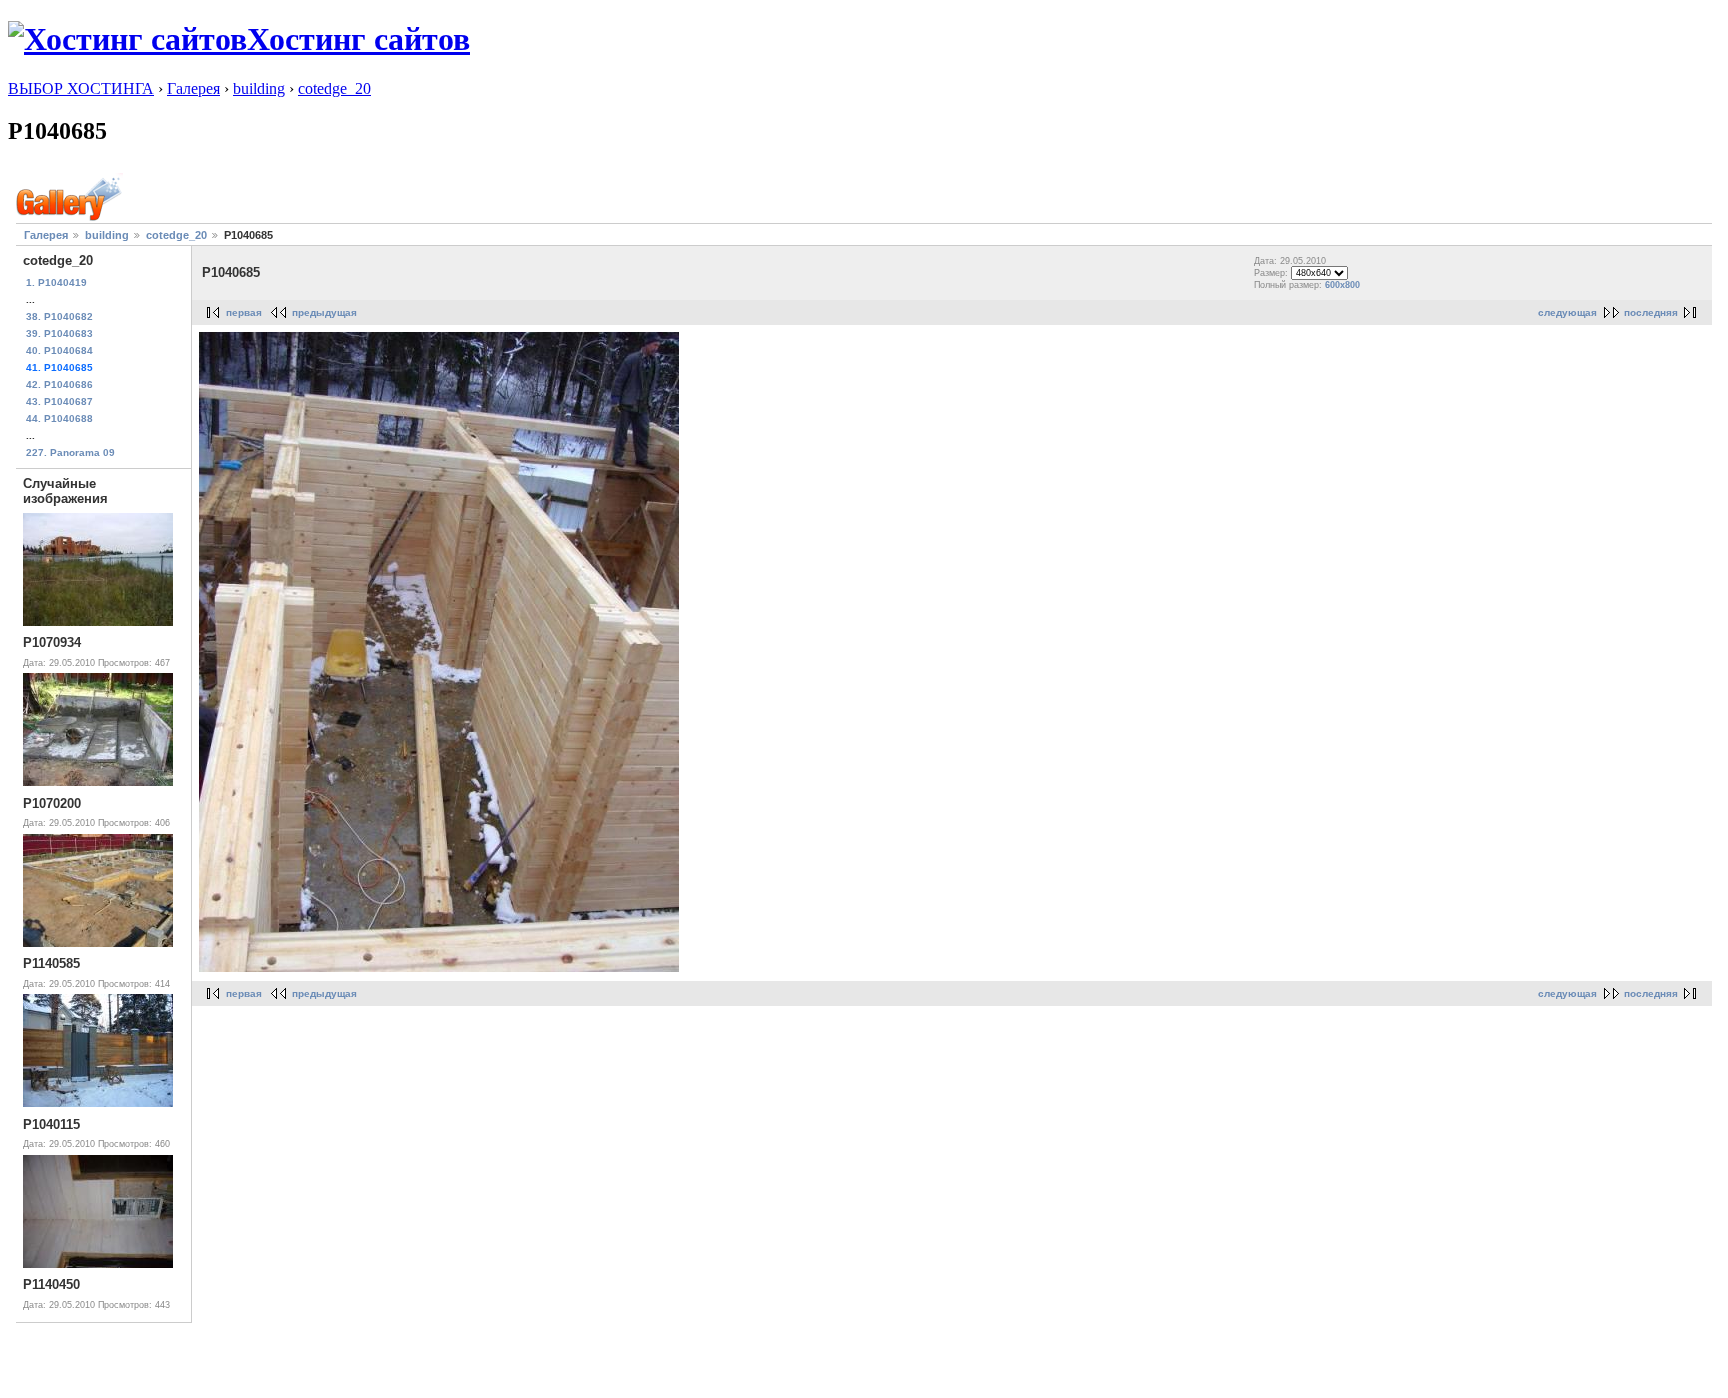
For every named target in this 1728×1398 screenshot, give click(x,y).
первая (244, 312)
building (259, 88)
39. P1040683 (59, 333)
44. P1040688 (59, 418)
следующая (1567, 312)
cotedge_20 (334, 88)
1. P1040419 (56, 282)
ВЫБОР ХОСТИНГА (81, 88)
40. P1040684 (59, 350)
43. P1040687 (59, 401)
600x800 (1342, 285)
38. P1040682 (59, 316)
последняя (1651, 312)
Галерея (193, 88)
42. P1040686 (59, 384)
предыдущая (324, 312)
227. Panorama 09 (70, 452)
